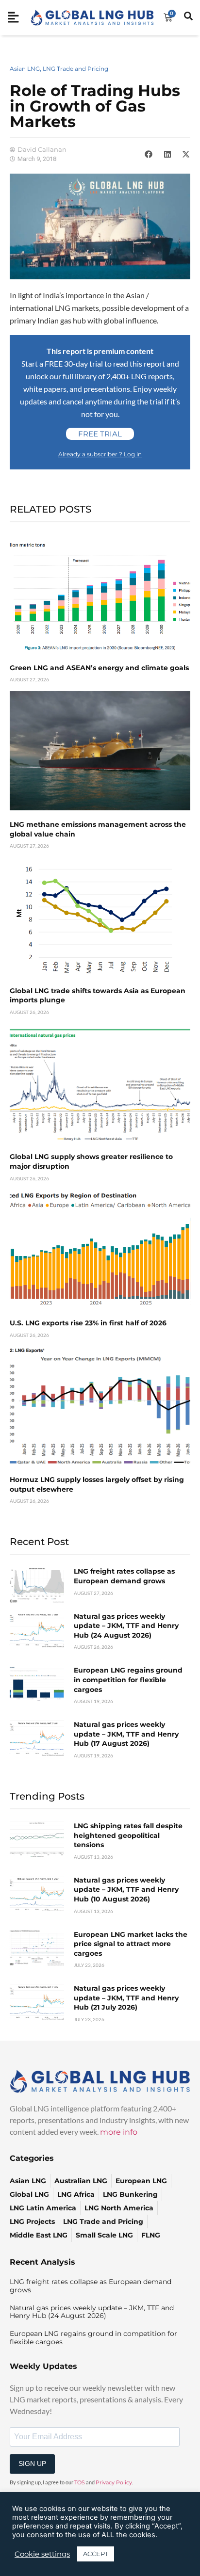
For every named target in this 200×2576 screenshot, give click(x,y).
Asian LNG (25, 69)
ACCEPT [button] (96, 2554)
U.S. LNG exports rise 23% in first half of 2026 (88, 1323)
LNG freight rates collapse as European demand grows (124, 1576)
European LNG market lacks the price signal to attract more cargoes (131, 1944)
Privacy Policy (114, 2482)
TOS (80, 2482)
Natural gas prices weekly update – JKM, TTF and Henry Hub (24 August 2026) (126, 1626)
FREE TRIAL (100, 434)
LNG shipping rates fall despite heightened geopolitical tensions (128, 1835)
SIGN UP (32, 2463)
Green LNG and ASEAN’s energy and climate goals (99, 668)
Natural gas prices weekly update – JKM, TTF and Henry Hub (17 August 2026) (126, 1734)
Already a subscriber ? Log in (100, 454)
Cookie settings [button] (42, 2554)
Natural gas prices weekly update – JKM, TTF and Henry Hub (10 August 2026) (126, 1890)
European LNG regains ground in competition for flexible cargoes (128, 1680)
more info (119, 2132)
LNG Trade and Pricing (75, 69)
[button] (149, 154)
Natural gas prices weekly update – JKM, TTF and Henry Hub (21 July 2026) (126, 1998)
